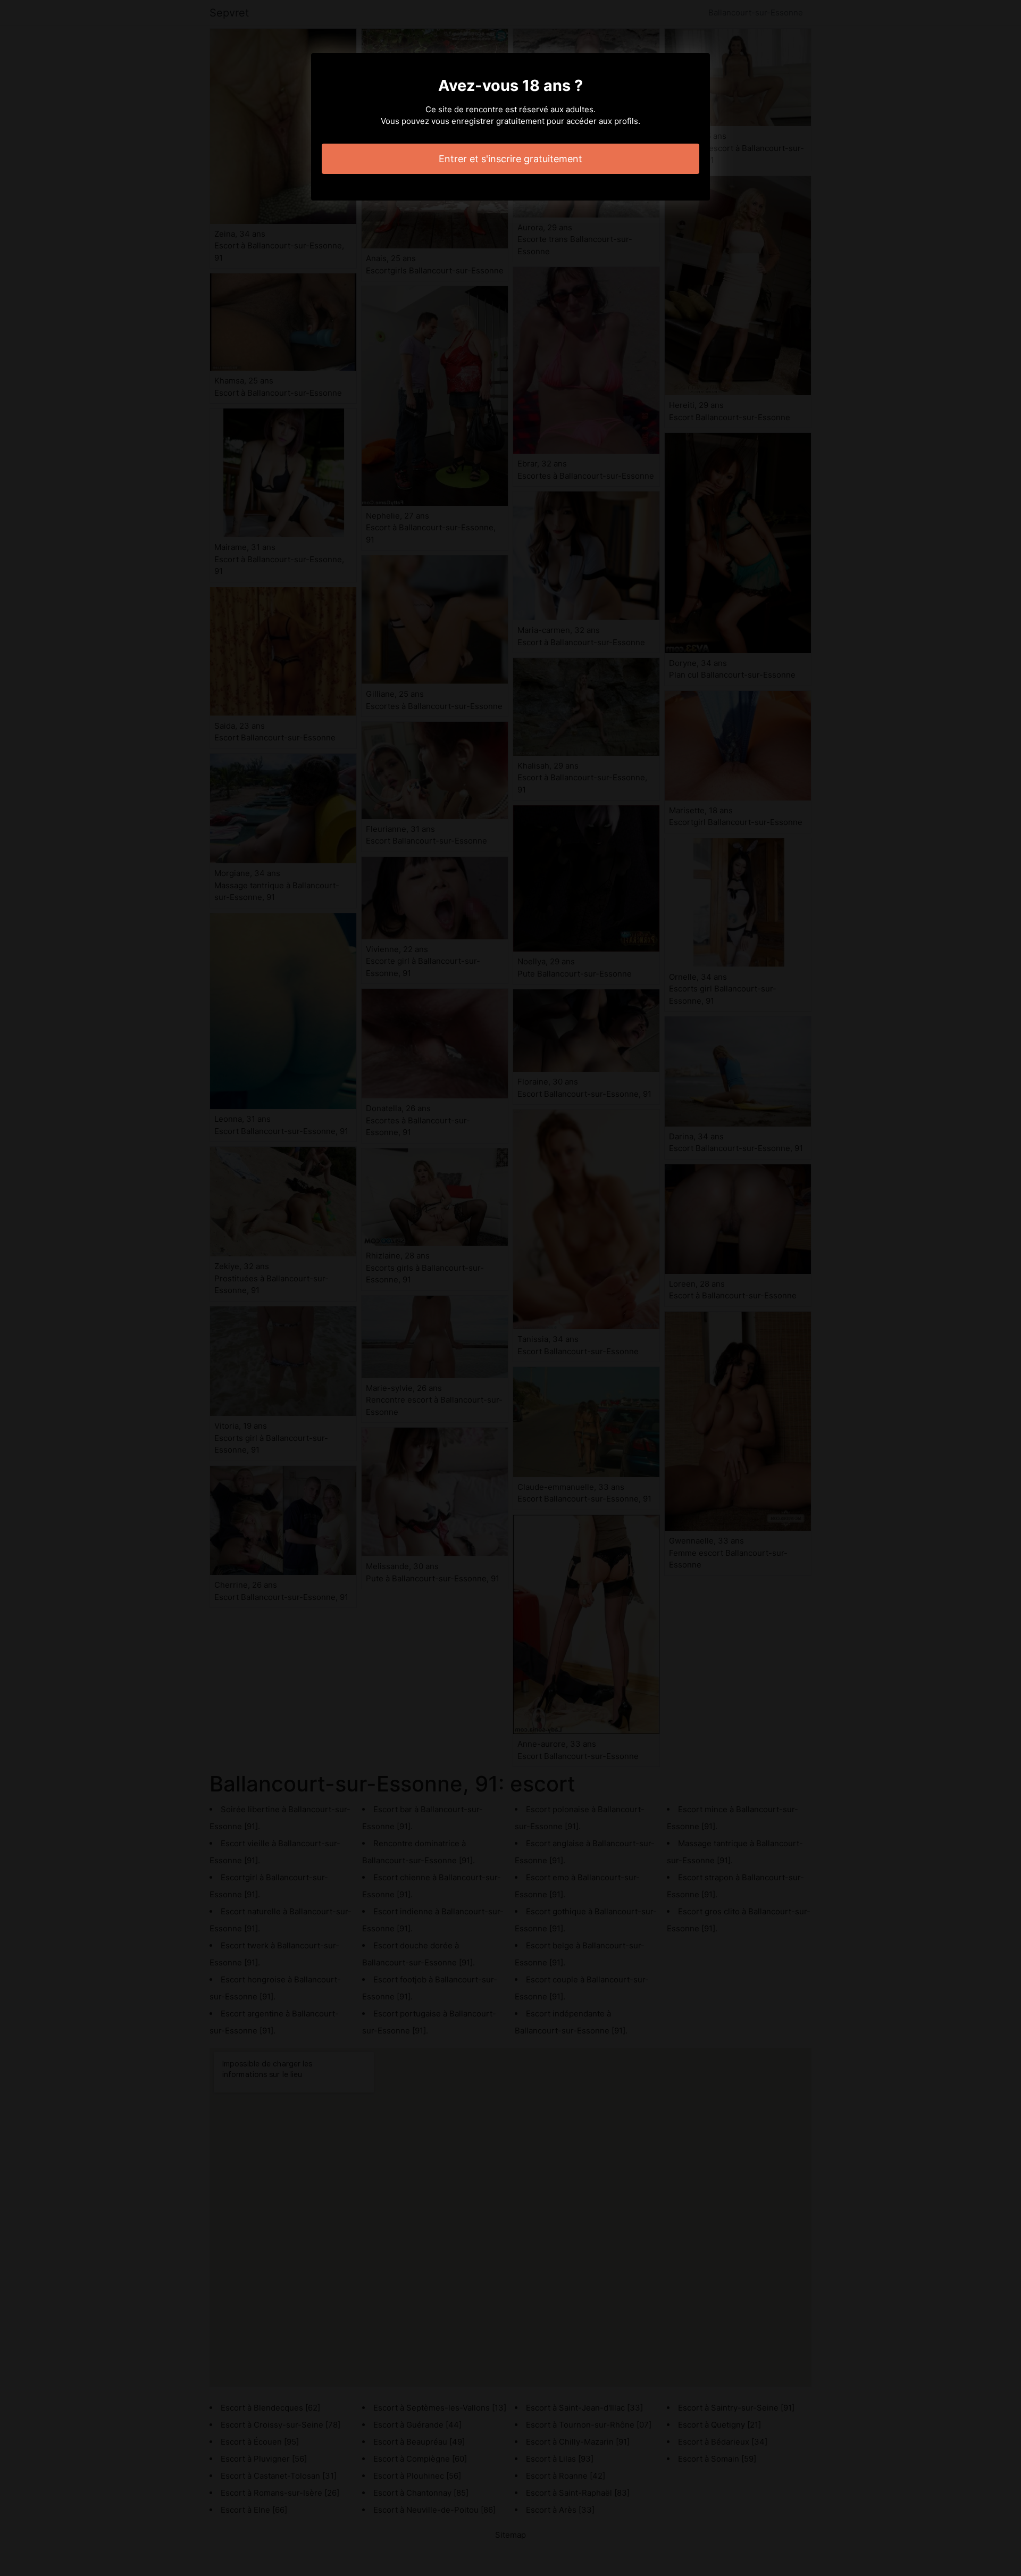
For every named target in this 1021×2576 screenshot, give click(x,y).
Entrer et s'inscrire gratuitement (510, 159)
